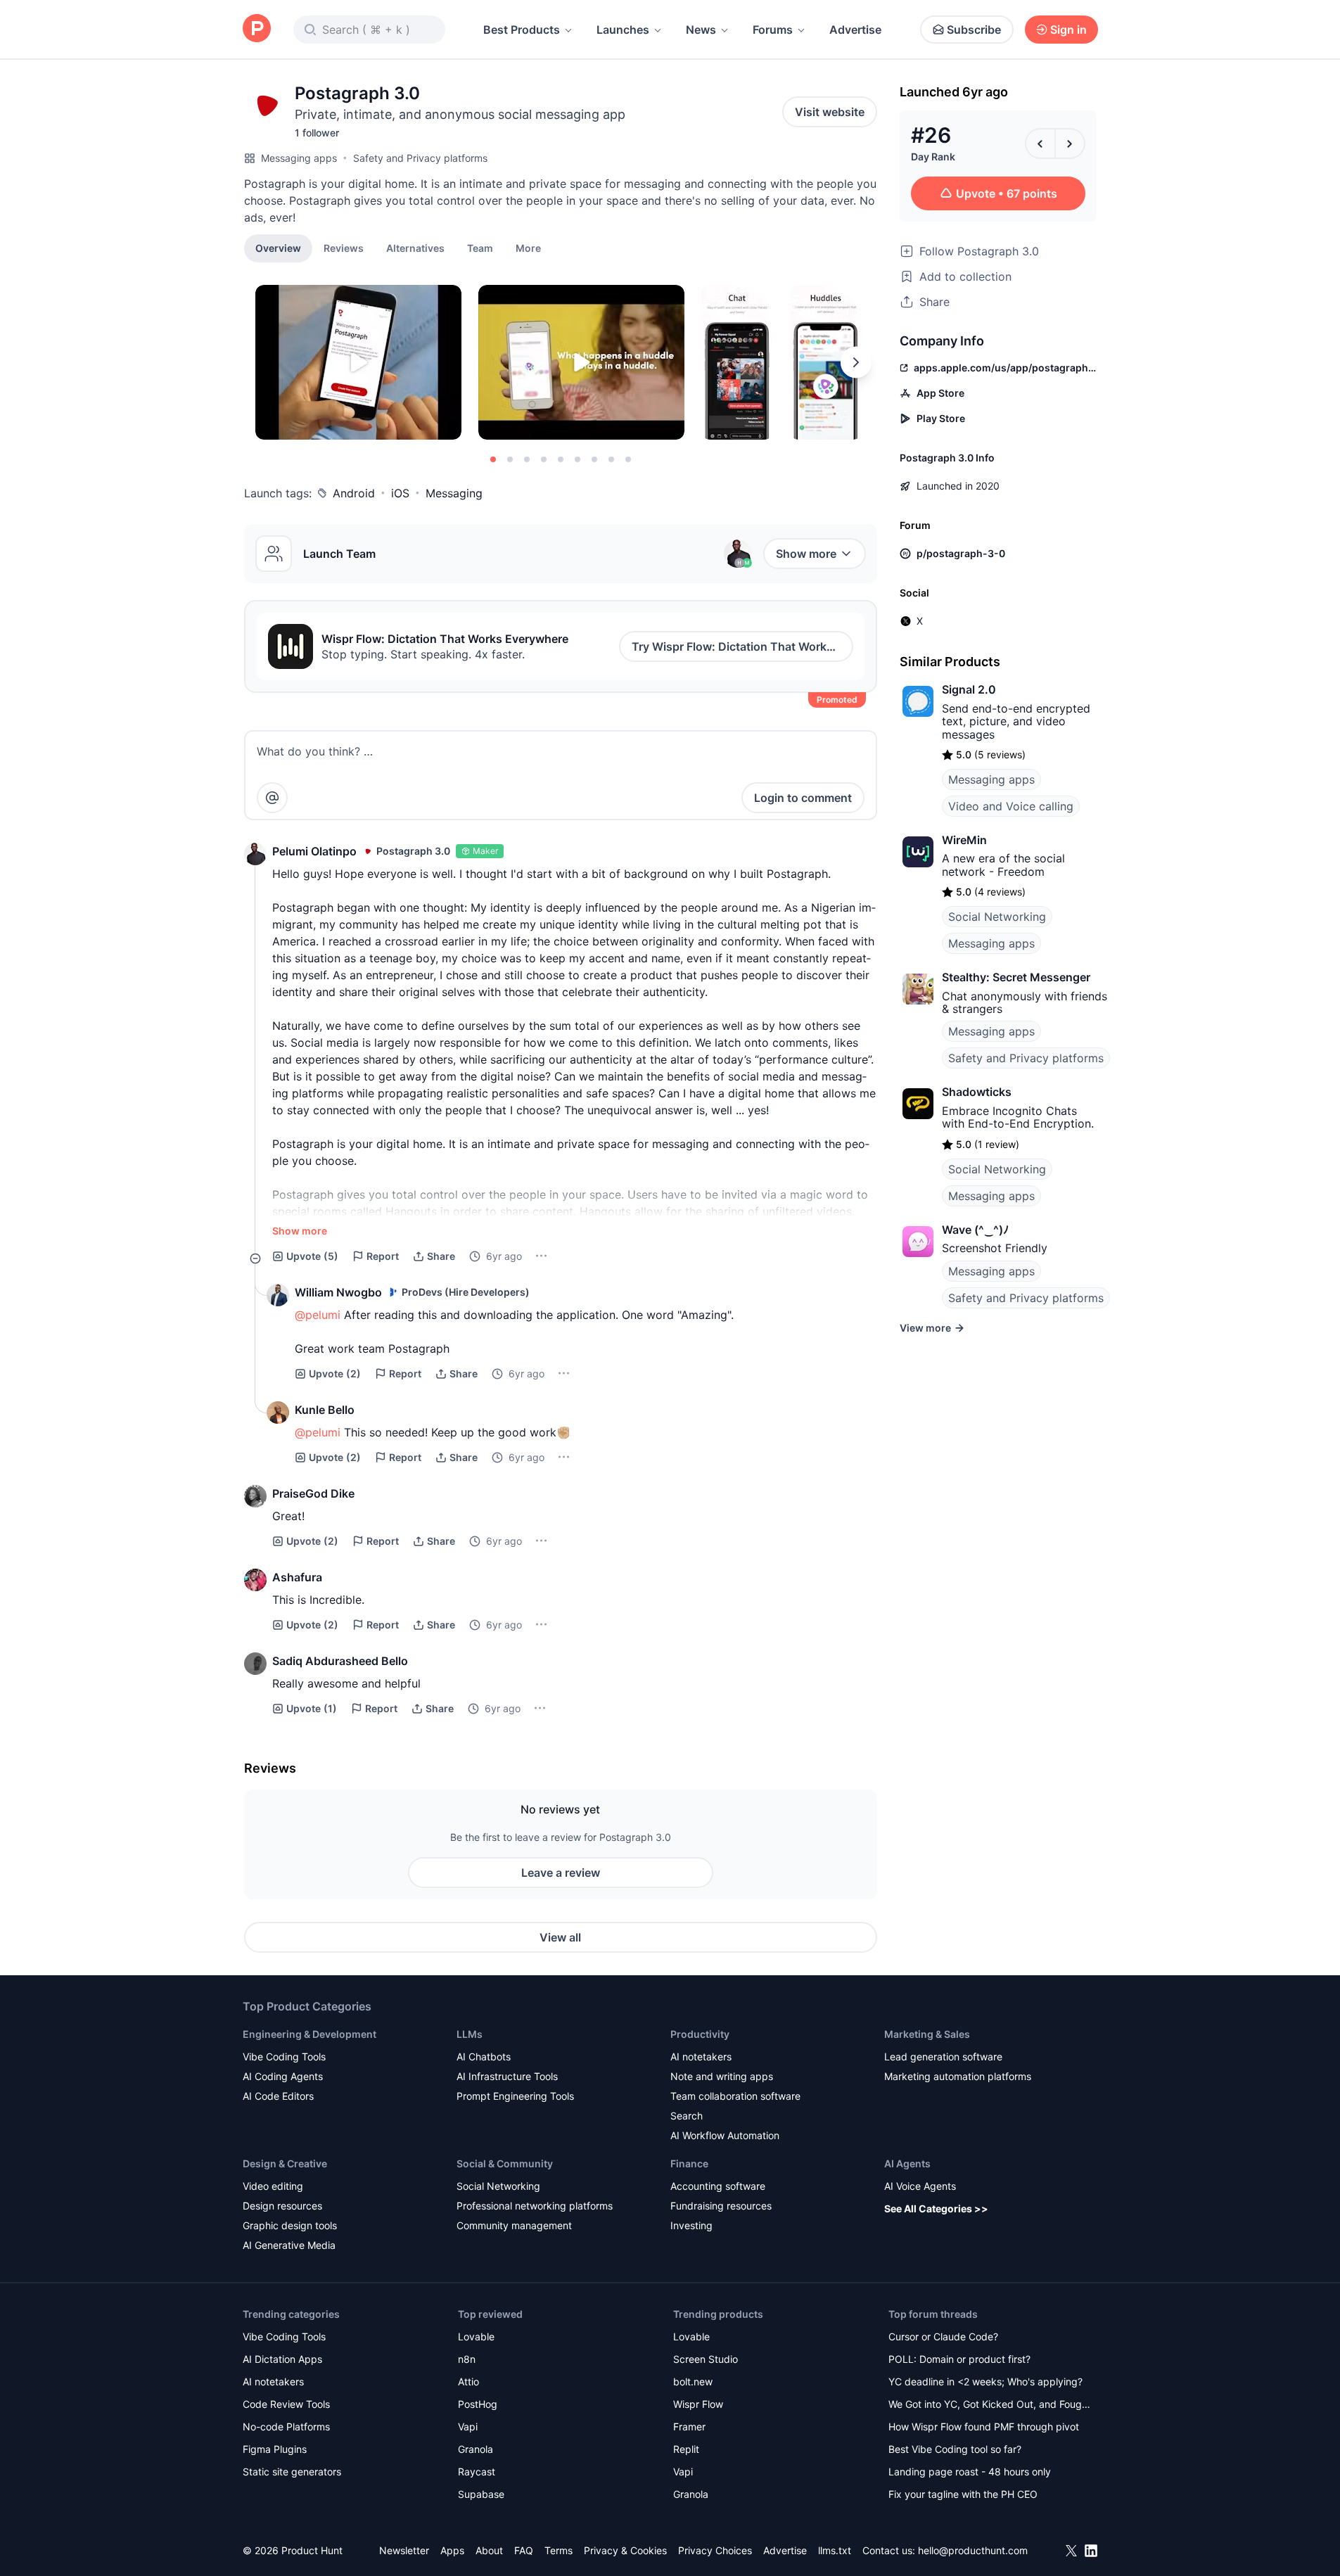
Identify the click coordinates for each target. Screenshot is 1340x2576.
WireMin (964, 840)
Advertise (855, 30)
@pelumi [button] (318, 1315)
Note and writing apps (722, 2076)
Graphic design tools (290, 2225)
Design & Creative (285, 2163)
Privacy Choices (715, 2550)
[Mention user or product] (272, 798)
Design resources (282, 2206)
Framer (689, 2427)
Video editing (273, 2186)
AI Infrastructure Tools (507, 2076)
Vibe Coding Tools (284, 2057)
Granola (476, 2449)
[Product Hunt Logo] (257, 29)
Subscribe (974, 30)
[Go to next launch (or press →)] (1070, 144)
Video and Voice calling (1011, 806)
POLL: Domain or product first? (959, 2359)
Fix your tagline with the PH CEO (963, 2494)
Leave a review (561, 1873)
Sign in (1068, 30)
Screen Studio (706, 2359)
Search (687, 2116)
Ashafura (297, 1577)
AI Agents (907, 2163)
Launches (623, 30)
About (489, 2550)
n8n (467, 2359)
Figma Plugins (275, 2449)
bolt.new (693, 2381)
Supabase (481, 2494)
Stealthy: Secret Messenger (1016, 977)
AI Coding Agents (283, 2076)
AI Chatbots (484, 2057)
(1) (312, 1708)
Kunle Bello (325, 1410)
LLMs (470, 2034)
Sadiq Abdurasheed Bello (340, 1661)
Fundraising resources (721, 2206)
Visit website (830, 112)
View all (560, 1937)
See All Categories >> (936, 2208)
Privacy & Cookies (625, 2550)
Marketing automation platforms (958, 2076)
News (701, 30)
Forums (773, 30)
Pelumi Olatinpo (314, 851)
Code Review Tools (286, 2404)
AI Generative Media (289, 2245)
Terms (559, 2550)
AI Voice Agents (920, 2186)
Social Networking (997, 917)
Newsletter (404, 2550)
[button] (528, 248)
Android (354, 493)
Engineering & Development (310, 2034)
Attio (468, 2381)
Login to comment (803, 798)
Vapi (468, 2427)
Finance (689, 2163)
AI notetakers (701, 2057)
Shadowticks (977, 1092)
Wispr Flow (698, 2404)
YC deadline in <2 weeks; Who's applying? (985, 2381)
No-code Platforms (286, 2427)
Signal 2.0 (969, 689)
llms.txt (835, 2550)
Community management (514, 2225)
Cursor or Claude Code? (943, 2336)
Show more (806, 554)
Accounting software (718, 2186)
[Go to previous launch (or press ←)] (1040, 144)
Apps (452, 2550)
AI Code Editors (278, 2096)
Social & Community (505, 2163)
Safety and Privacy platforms (420, 158)
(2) (335, 1373)
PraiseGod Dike (313, 1493)
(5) (312, 1256)
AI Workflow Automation (725, 2135)
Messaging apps (299, 158)
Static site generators (292, 2472)
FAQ (524, 2550)
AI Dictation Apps (282, 2359)
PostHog (478, 2404)
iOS (400, 493)
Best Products (522, 30)
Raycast (477, 2472)
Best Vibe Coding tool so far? (955, 2449)
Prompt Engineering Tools (515, 2096)
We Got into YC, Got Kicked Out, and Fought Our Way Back (990, 2405)
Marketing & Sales (927, 2034)
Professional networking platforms (535, 2206)
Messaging (454, 493)
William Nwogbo (338, 1292)
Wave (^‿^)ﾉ (975, 1230)
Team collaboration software (735, 2096)
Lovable (476, 2336)
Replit (686, 2449)
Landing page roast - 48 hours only (970, 2472)
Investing (691, 2225)
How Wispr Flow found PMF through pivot (984, 2427)
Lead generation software (943, 2057)
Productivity (700, 2034)
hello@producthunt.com (973, 2550)
